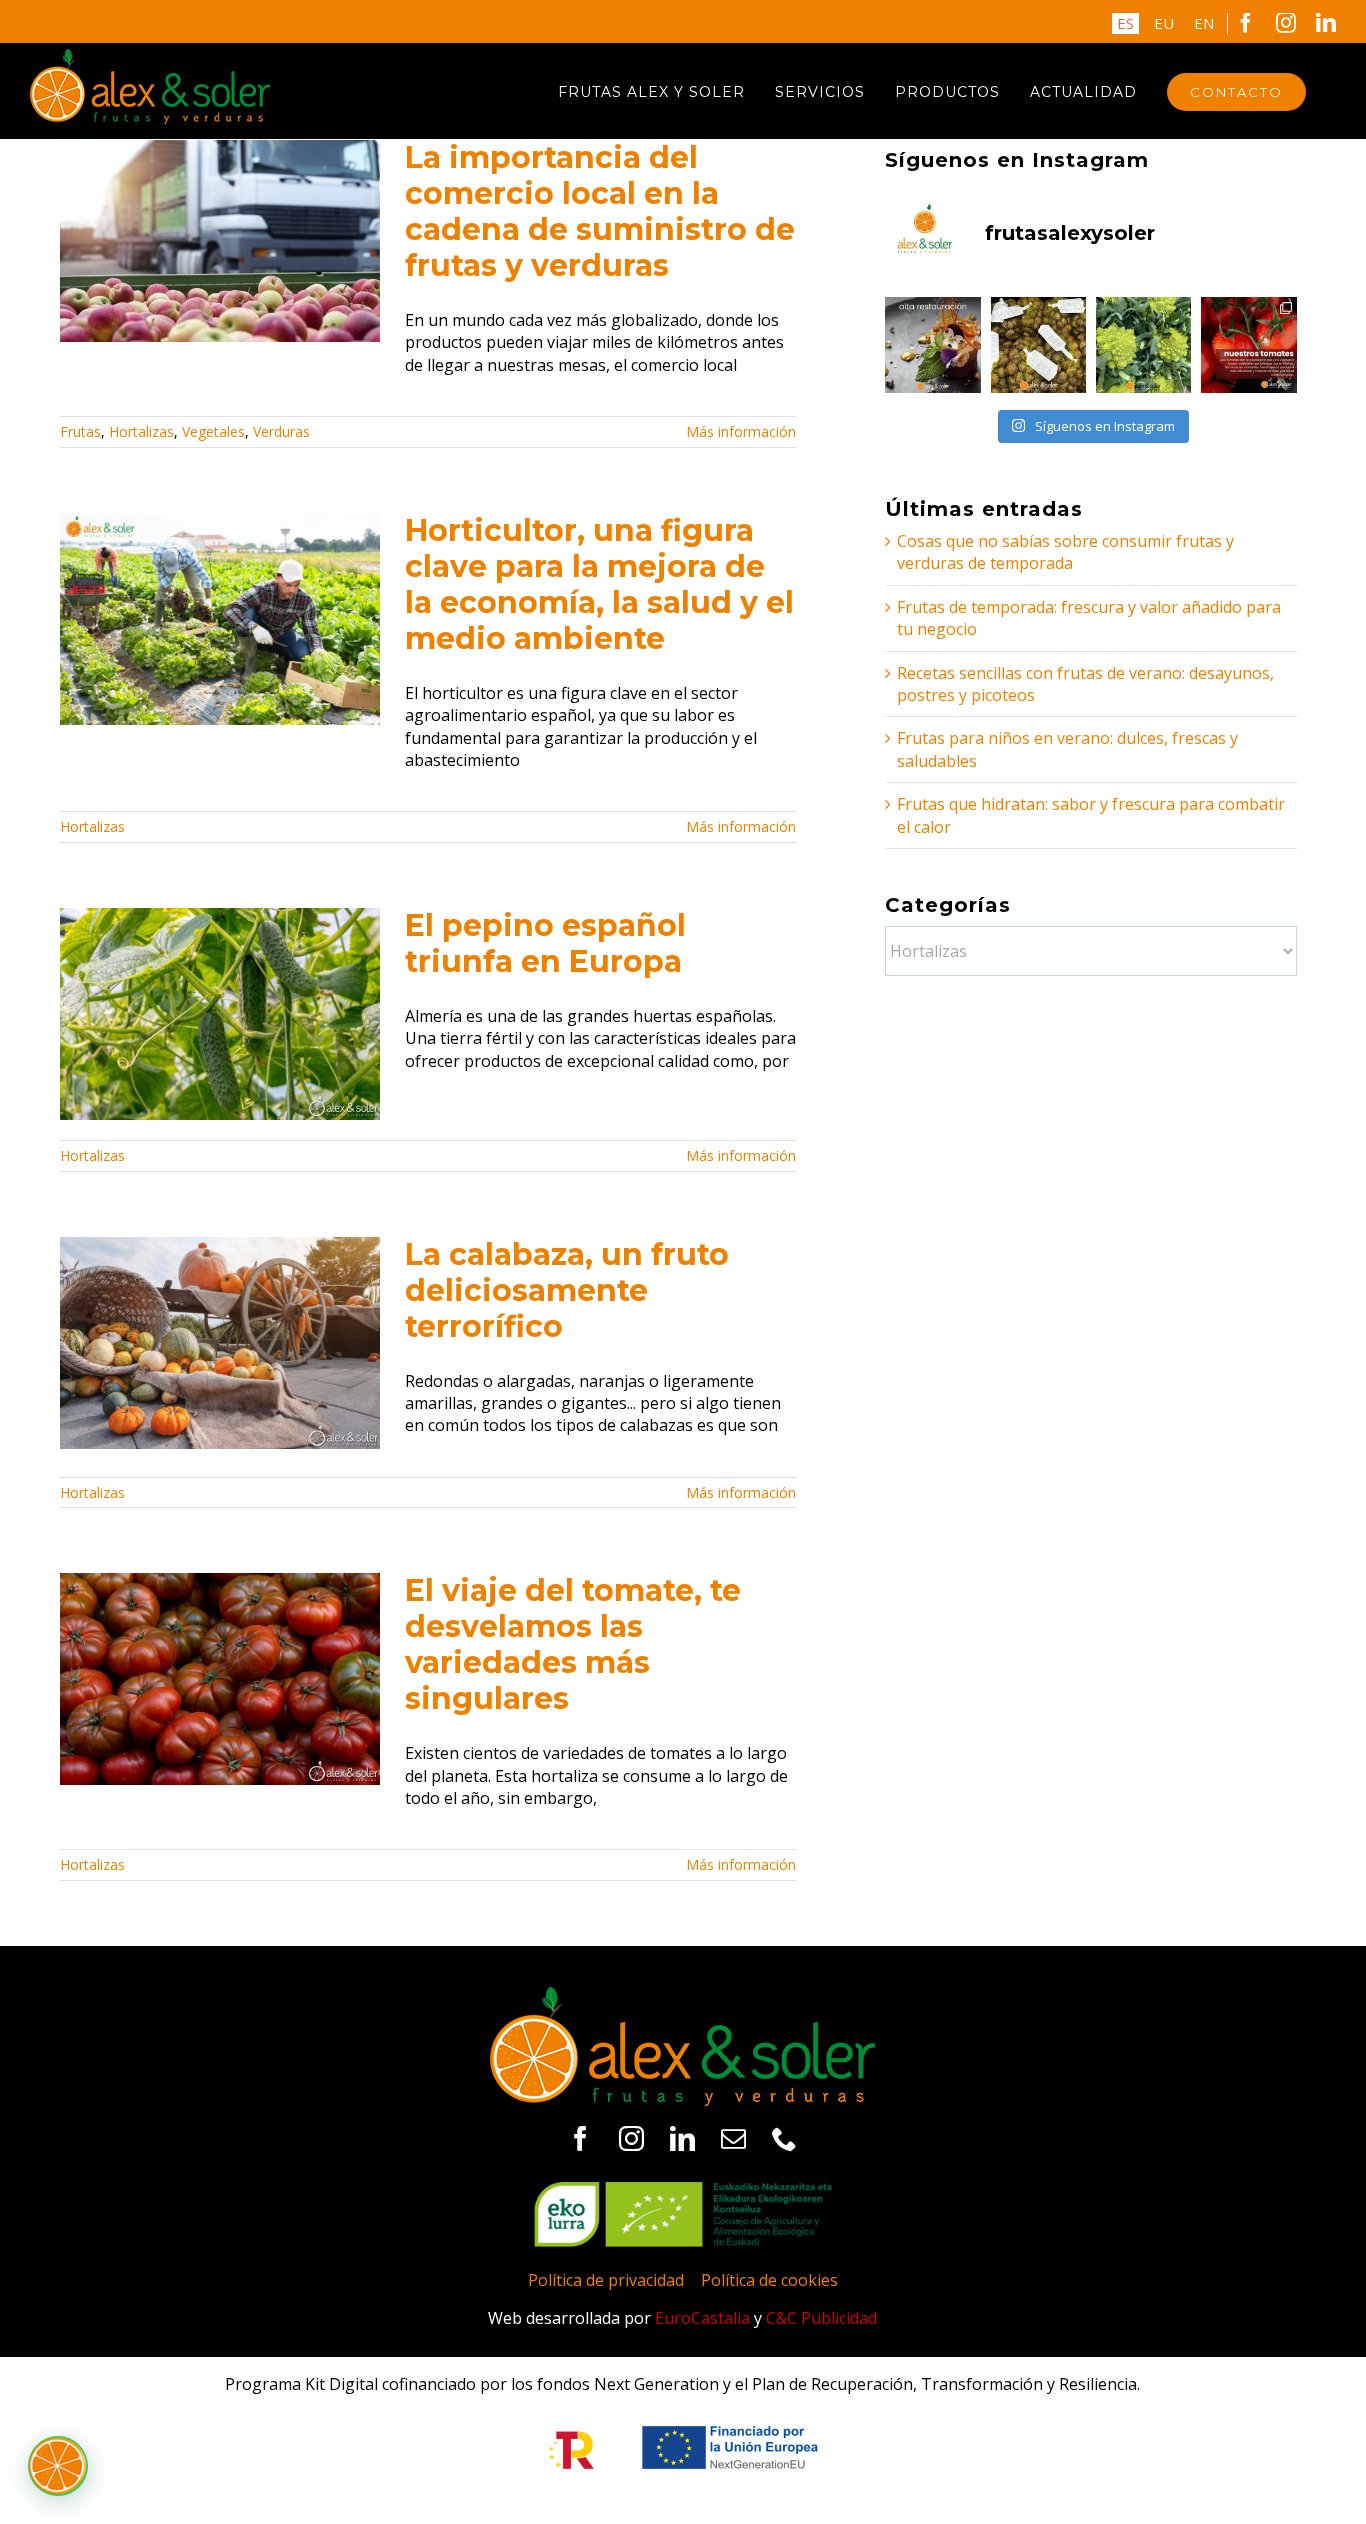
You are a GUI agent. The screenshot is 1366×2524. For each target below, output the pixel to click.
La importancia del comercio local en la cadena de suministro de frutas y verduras (600, 211)
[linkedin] (682, 2138)
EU (1164, 23)
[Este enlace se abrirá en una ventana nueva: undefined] (932, 344)
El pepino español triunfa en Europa (545, 943)
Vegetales (213, 431)
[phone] (784, 2138)
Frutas (80, 431)
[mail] (733, 2138)
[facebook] (580, 2138)
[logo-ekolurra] (683, 2190)
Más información (741, 431)
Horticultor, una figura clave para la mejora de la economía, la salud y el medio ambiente (599, 584)
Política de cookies (769, 2280)
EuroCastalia (702, 2318)
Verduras (281, 431)
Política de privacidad (606, 2280)
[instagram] (631, 2138)
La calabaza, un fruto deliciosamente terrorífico (567, 1290)
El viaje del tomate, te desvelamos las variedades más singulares (573, 1644)
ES (1125, 23)
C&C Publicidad (821, 2318)
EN (1204, 23)
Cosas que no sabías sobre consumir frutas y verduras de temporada (1065, 552)
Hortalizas (141, 431)
